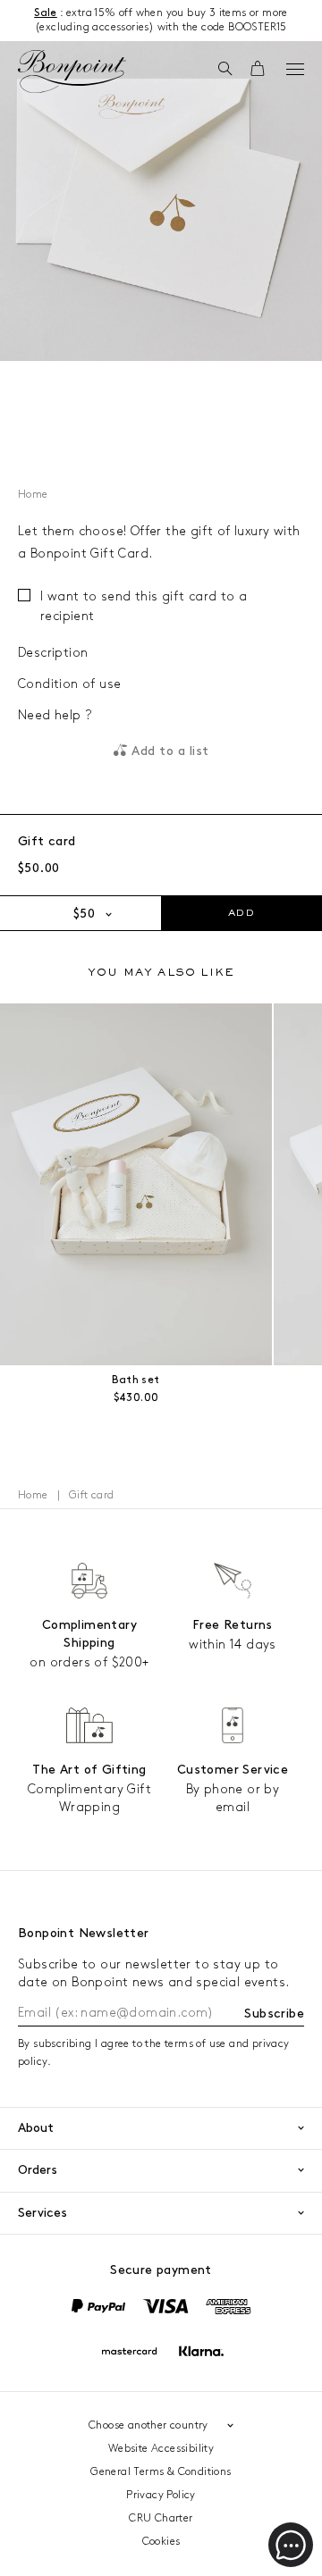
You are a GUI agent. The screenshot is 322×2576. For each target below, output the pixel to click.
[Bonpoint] (72, 71)
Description (53, 653)
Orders (38, 2170)
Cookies (161, 2542)
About (36, 2128)
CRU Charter (161, 2518)
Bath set (136, 1380)
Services (42, 2213)
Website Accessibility (161, 2449)
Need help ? (55, 715)
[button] (225, 70)
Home (33, 495)
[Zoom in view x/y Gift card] (161, 201)
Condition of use (69, 684)
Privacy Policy (161, 2495)
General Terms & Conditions (161, 2472)
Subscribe (274, 2014)
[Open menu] (295, 69)
